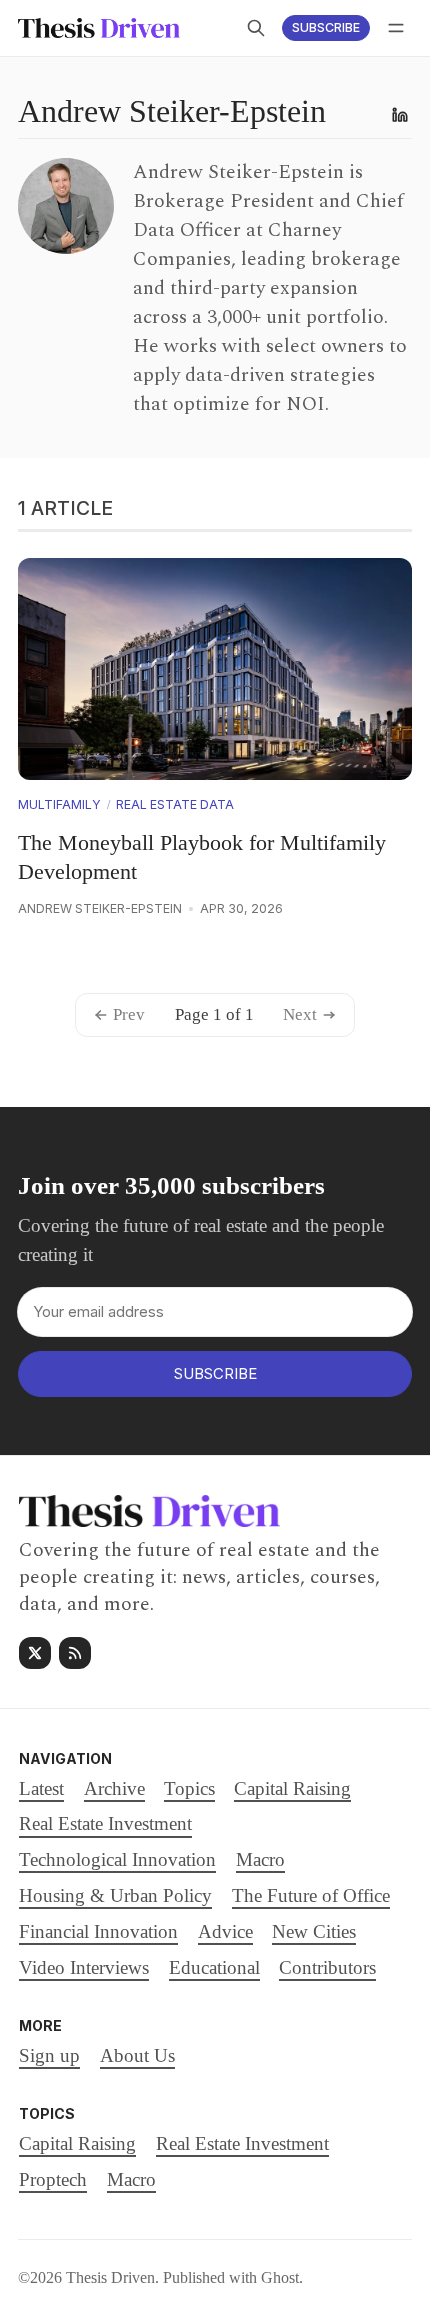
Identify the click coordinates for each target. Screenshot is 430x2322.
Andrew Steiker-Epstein (100, 908)
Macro (131, 2179)
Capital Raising (77, 2143)
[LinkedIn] (400, 115)
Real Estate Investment (242, 2143)
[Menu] (396, 28)
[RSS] (75, 1653)
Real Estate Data (175, 805)
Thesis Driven (110, 2277)
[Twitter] (35, 1653)
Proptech (53, 2179)
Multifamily (59, 805)
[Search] (256, 28)
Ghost (280, 2277)
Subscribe (326, 27)
